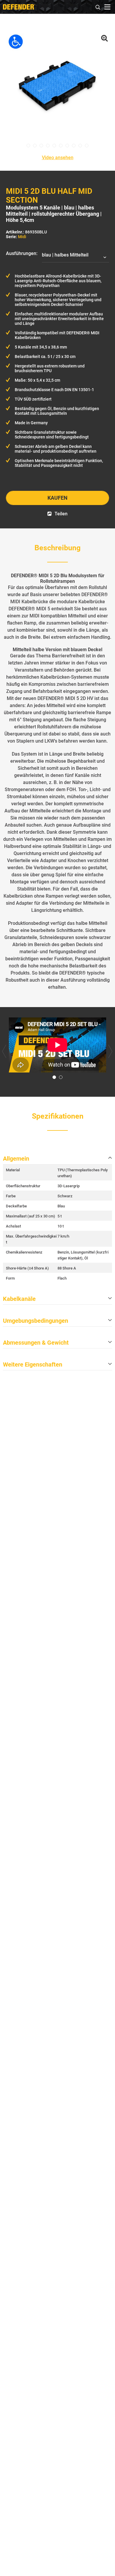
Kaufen (57, 498)
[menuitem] (98, 6)
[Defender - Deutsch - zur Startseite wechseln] (19, 7)
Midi (22, 237)
